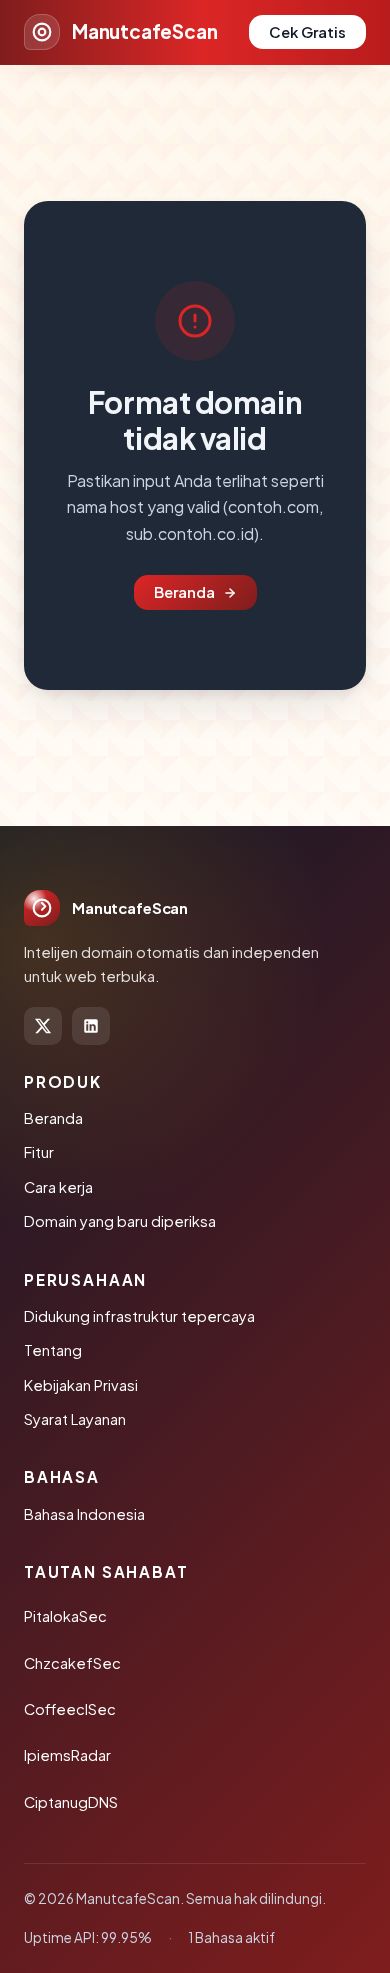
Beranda (184, 592)
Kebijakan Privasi (81, 1385)
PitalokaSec (65, 1616)
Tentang (53, 1350)
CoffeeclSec (70, 1709)
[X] (43, 1026)
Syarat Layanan (75, 1419)
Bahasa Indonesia (84, 1514)
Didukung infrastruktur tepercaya (139, 1316)
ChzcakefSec (72, 1663)
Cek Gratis (307, 32)
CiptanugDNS (71, 1802)
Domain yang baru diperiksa (120, 1221)
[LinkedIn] (91, 1026)
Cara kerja (58, 1187)
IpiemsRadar (67, 1755)
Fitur (39, 1152)
